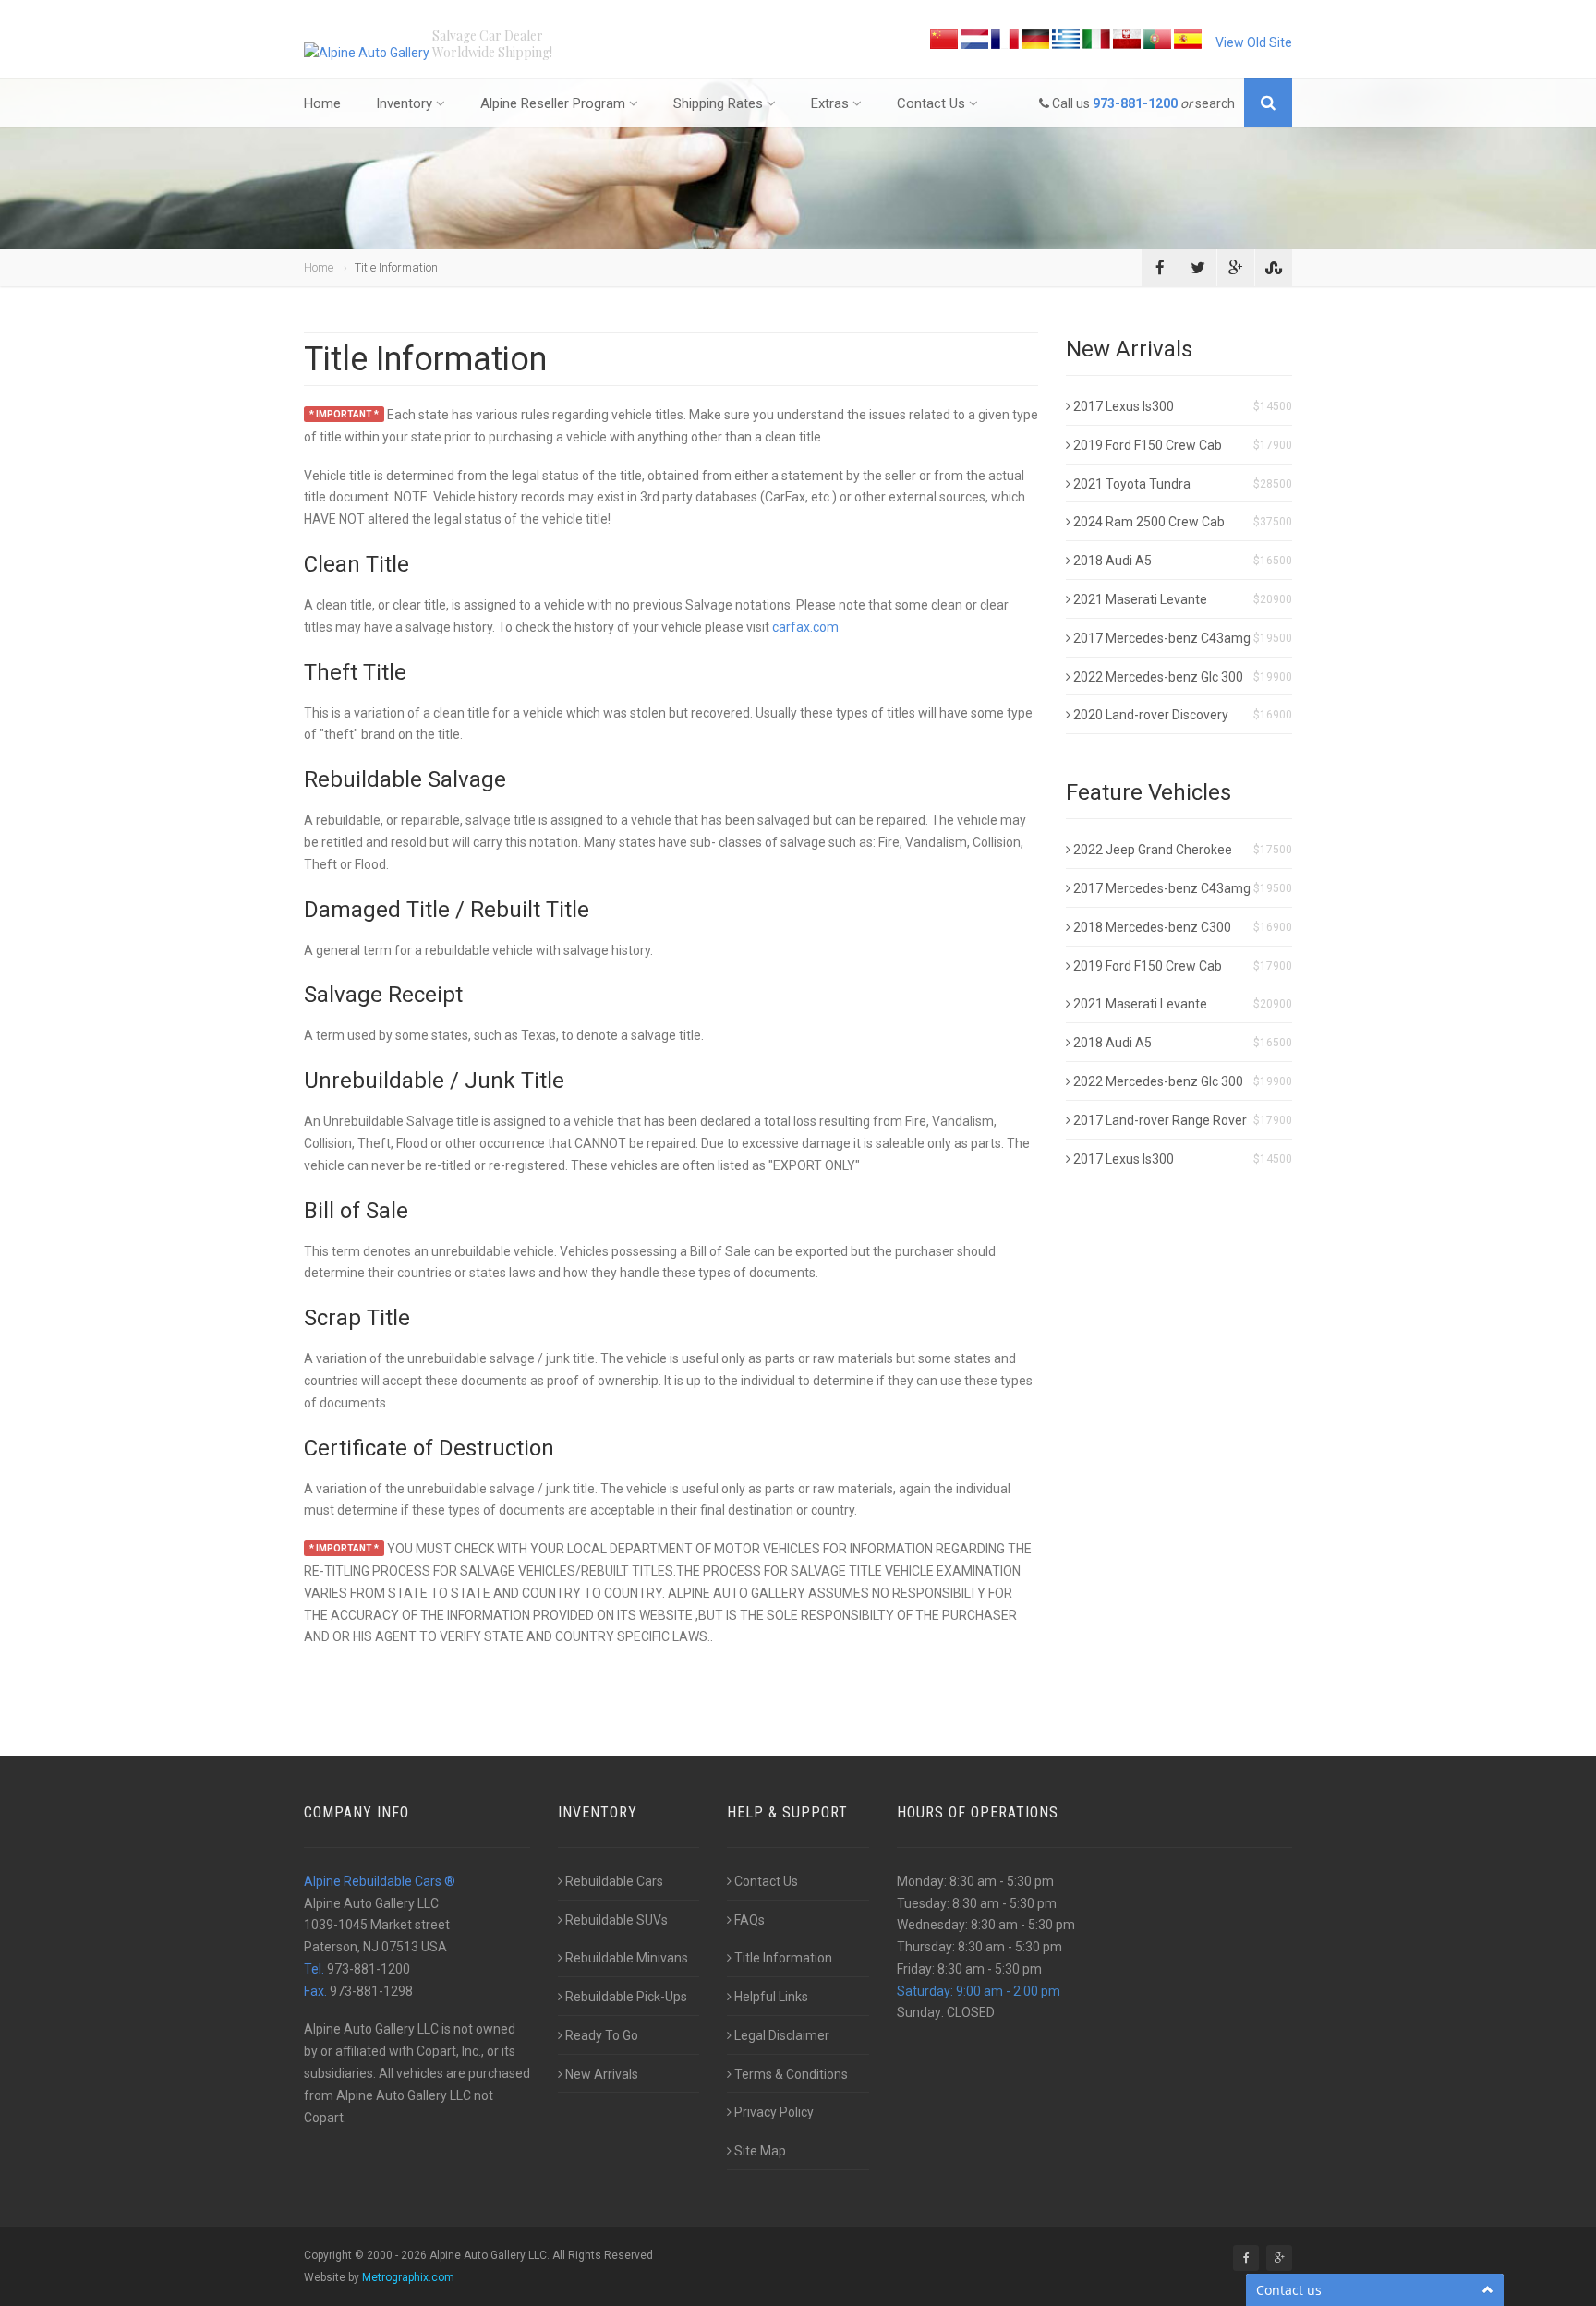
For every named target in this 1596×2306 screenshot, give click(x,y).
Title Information (783, 1958)
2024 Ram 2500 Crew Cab (1149, 522)
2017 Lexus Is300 (1124, 406)
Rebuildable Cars (614, 1881)
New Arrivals (602, 2074)
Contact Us (931, 103)
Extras (830, 103)
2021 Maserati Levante (1140, 599)
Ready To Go (602, 2035)
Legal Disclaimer (782, 2035)
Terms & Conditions (791, 2074)
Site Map (760, 2151)
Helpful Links (771, 1997)
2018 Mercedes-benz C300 (1152, 927)
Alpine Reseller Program (553, 103)
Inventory (404, 103)
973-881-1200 (1135, 103)
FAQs (750, 1920)
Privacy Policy (774, 2112)
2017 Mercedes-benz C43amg (1162, 638)
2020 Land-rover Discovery (1151, 715)
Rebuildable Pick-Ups (626, 1997)
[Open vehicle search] (1268, 103)
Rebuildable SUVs (617, 1920)
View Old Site (1254, 42)
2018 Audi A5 (1112, 561)
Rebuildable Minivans (627, 1958)
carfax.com (805, 627)
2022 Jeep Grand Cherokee (1153, 850)
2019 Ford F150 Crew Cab (1148, 445)
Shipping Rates (718, 103)
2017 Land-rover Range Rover (1160, 1120)
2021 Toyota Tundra (1132, 484)
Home (322, 103)
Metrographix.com (408, 2277)
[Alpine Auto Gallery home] (368, 53)
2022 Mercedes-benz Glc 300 (1158, 677)
